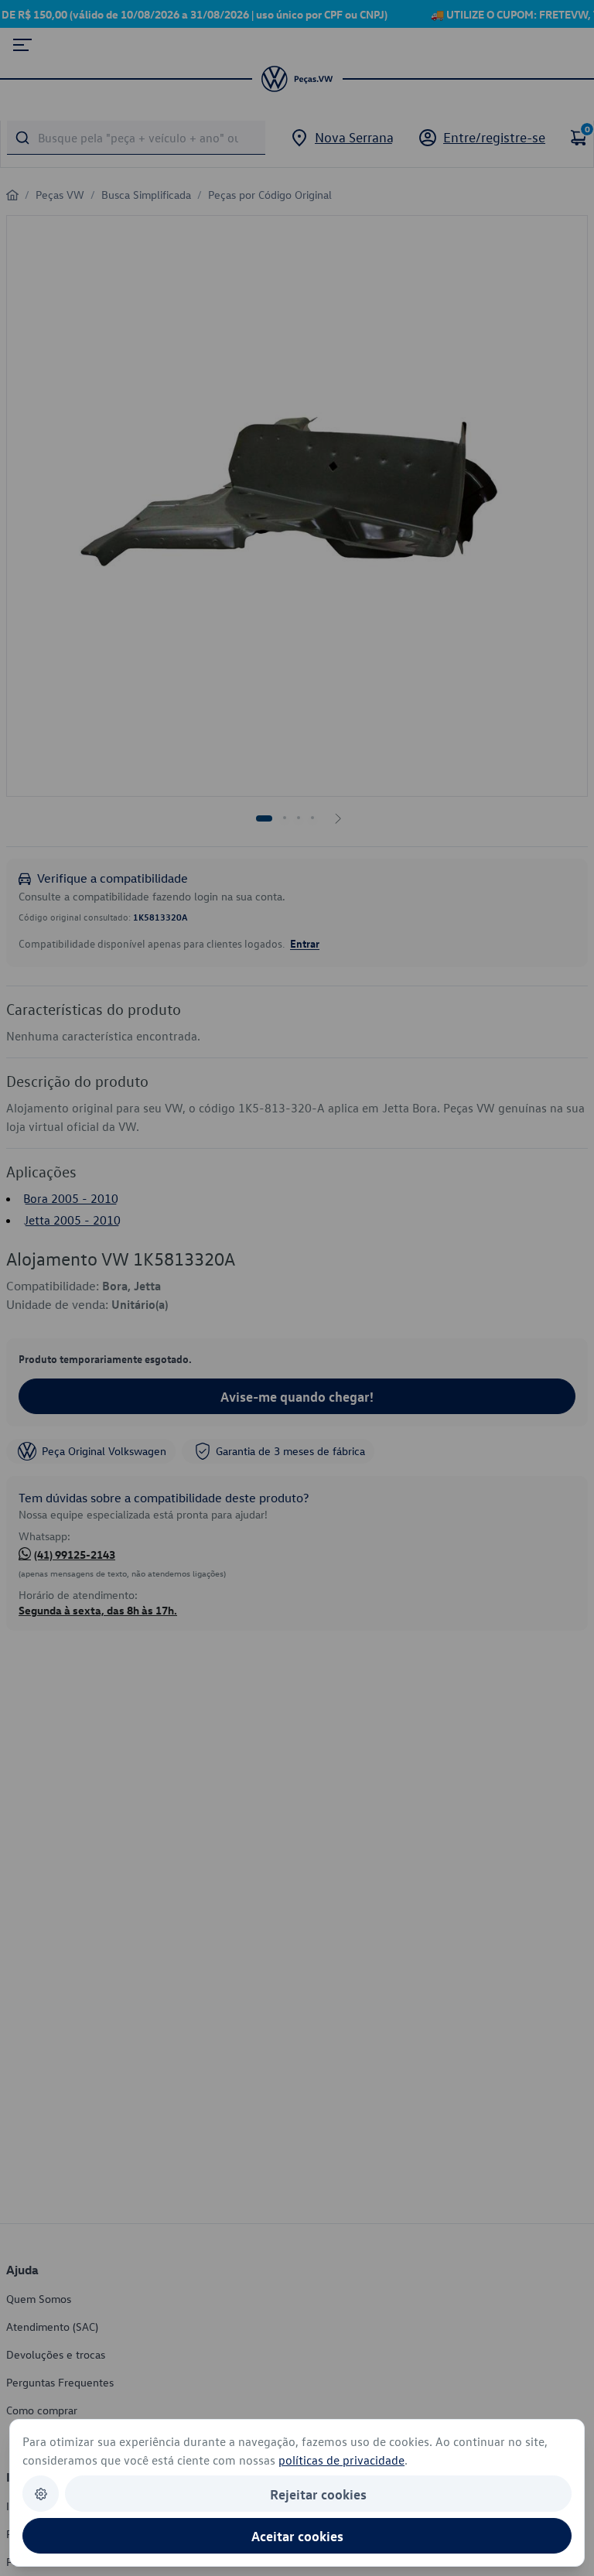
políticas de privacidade (341, 2460)
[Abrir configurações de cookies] (41, 2494)
